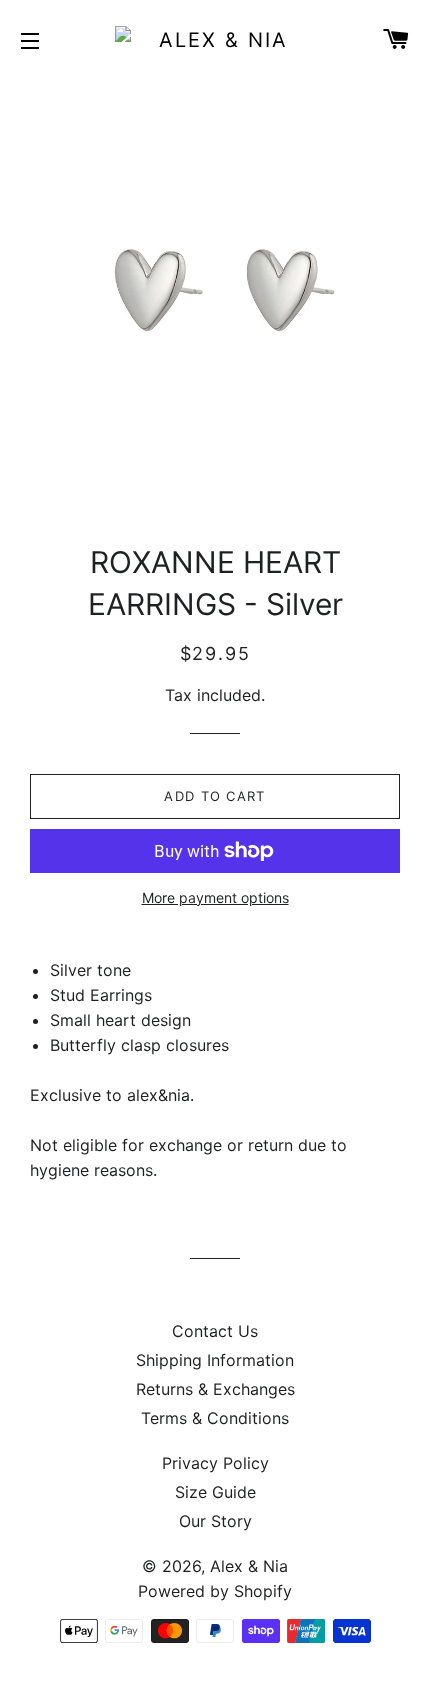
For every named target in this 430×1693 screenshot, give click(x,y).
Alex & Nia (249, 1566)
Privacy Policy (215, 1463)
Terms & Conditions (215, 1418)
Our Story (215, 1521)
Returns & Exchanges (215, 1389)
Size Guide (215, 1492)
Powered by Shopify (215, 1591)
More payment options (215, 897)
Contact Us (215, 1331)
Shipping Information (215, 1360)
